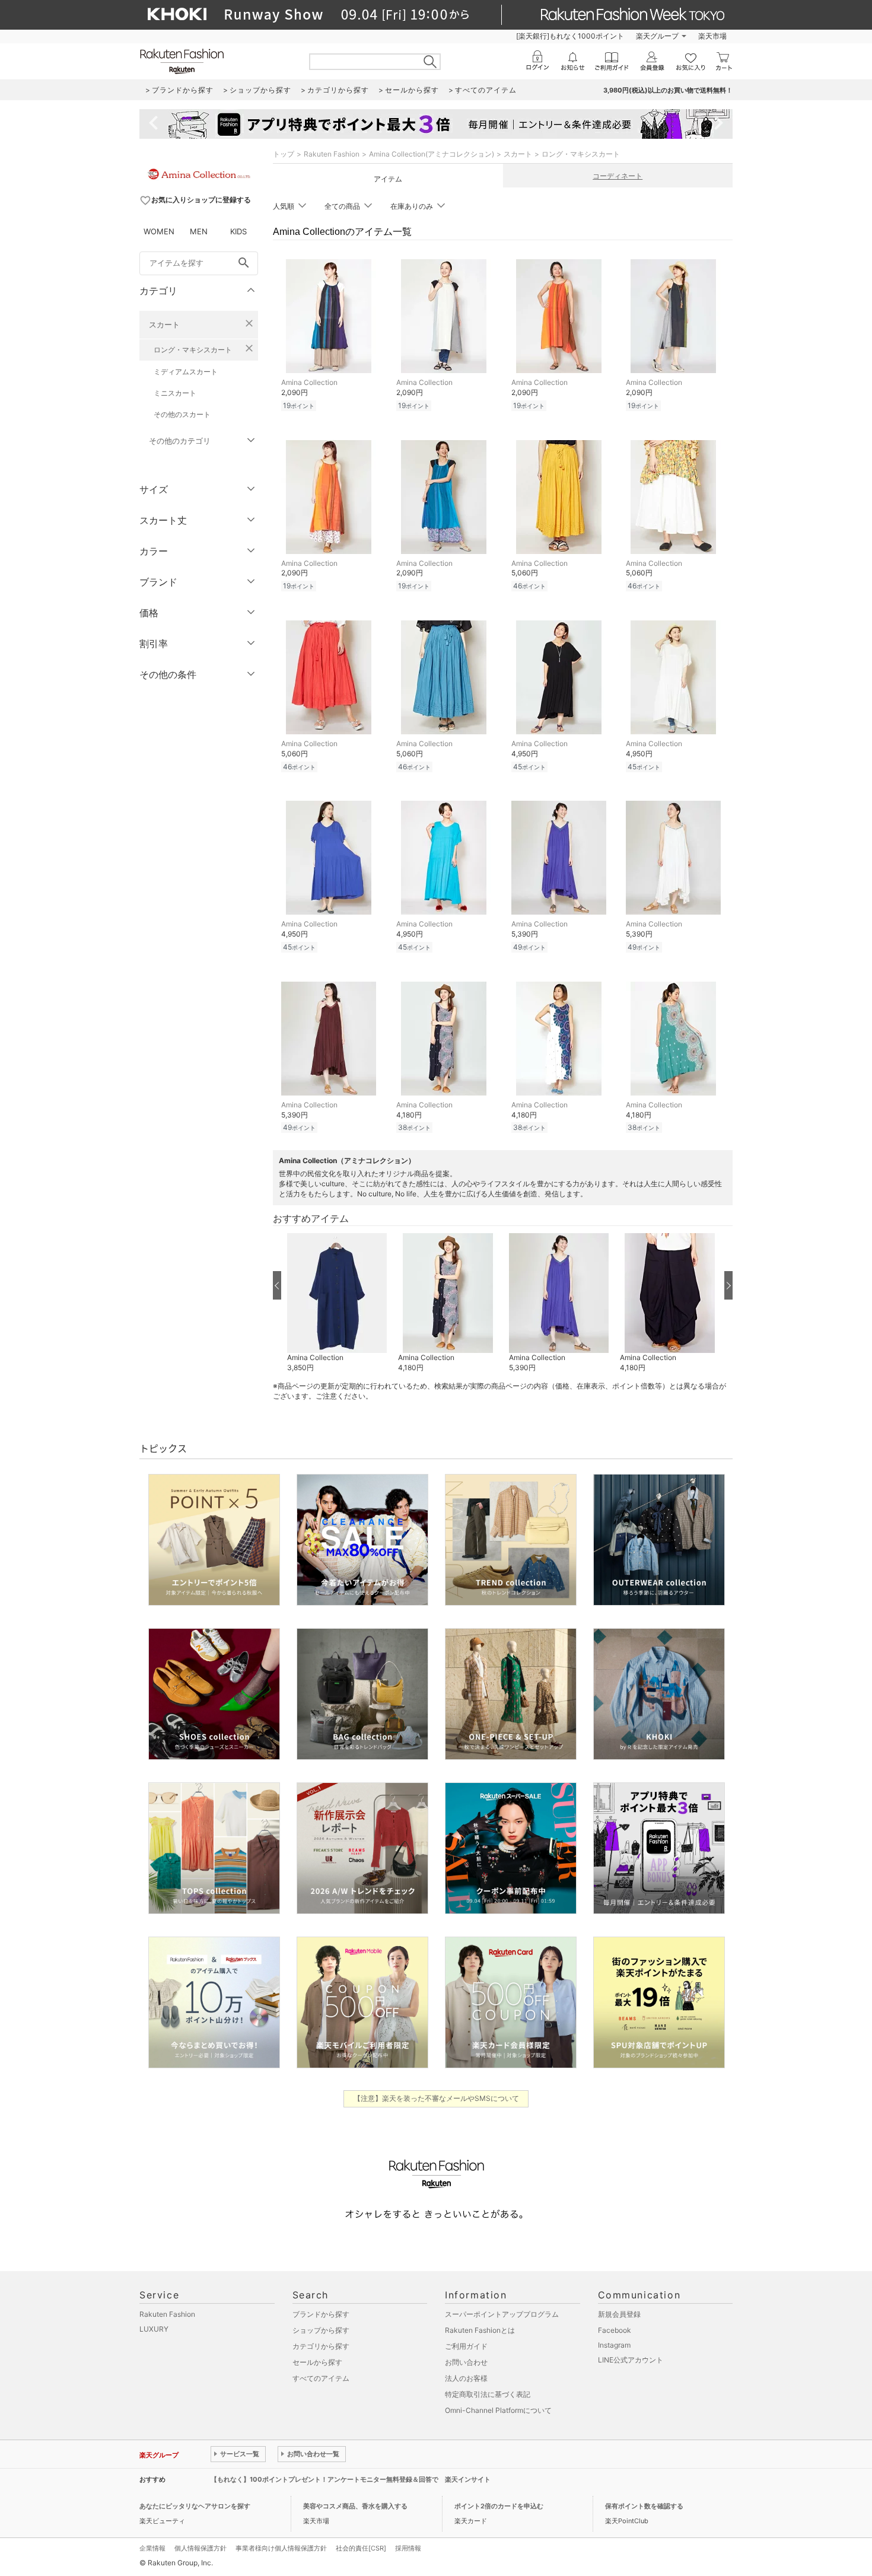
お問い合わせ (466, 2362)
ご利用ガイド (466, 2346)
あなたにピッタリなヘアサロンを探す (195, 2506)
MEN (199, 231)
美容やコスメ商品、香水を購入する (355, 2506)
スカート (164, 324)
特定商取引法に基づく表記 (488, 2394)
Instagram (614, 2345)
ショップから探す (321, 2330)
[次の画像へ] (728, 1285)
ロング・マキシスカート (193, 350)
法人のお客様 (466, 2378)
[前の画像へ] (277, 1285)
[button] (337, 1303)
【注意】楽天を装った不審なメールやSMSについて (436, 2098)
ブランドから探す (321, 2314)
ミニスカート (175, 393)
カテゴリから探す (321, 2346)
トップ (284, 154)
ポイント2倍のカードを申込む (499, 2506)
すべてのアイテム (321, 2378)
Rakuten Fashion (332, 154)
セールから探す (317, 2362)
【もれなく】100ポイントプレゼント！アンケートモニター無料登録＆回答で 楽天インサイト (351, 2479)
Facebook (615, 2330)
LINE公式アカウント (631, 2360)
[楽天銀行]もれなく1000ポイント (570, 36)
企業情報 (152, 2548)
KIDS (238, 231)
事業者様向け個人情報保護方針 (281, 2548)
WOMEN (159, 231)
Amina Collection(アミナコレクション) (432, 154)
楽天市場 (712, 36)
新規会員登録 (619, 2314)
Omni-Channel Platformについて (498, 2410)
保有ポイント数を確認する (644, 2506)
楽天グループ (657, 36)
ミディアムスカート (186, 372)
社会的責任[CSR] (361, 2548)
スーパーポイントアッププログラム (502, 2314)
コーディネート (618, 176)
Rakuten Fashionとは (480, 2330)
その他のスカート (182, 414)
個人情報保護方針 (201, 2548)
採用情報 (408, 2548)
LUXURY (154, 2329)
